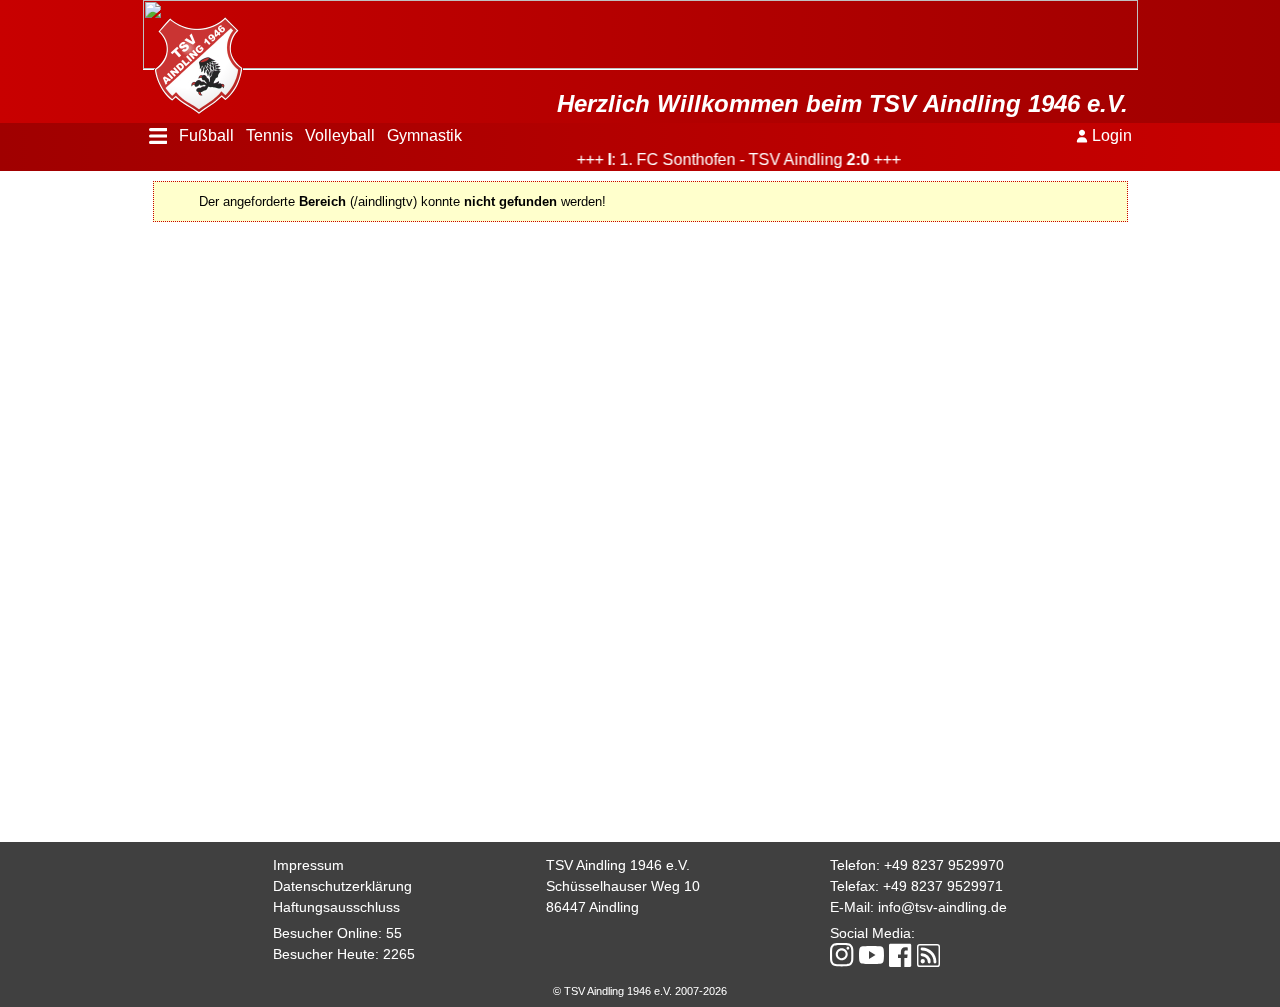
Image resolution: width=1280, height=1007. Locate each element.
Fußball (206, 135)
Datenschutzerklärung (342, 886)
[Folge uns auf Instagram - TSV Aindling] (842, 956)
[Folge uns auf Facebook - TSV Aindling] (900, 956)
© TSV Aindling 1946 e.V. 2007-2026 (640, 991)
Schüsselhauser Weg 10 (623, 886)
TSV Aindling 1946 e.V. (618, 865)
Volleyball (340, 135)
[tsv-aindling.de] (193, 60)
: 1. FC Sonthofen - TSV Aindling (725, 159)
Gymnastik (424, 135)
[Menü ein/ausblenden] (158, 136)
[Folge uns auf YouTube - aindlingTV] (871, 956)
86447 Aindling (592, 907)
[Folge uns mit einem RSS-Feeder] (928, 957)
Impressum (308, 865)
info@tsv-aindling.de (942, 907)
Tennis (269, 135)
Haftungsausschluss (336, 907)
